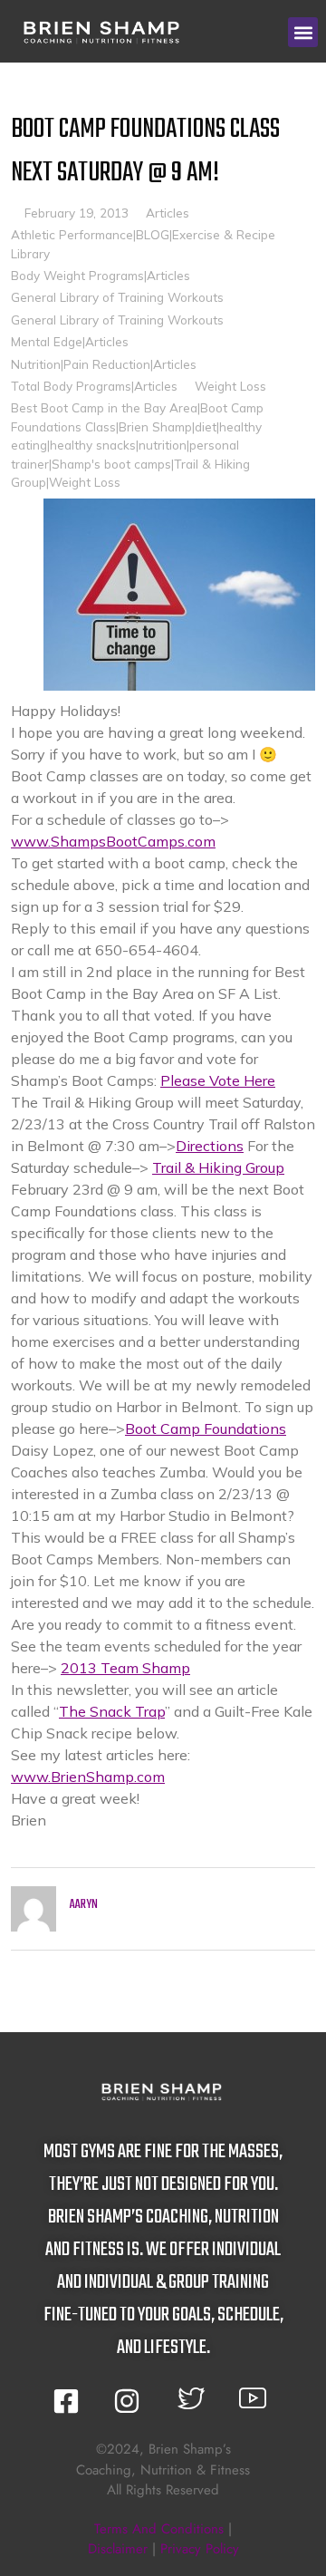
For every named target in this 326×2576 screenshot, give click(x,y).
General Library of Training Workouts (117, 297)
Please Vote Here (218, 1080)
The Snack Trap (112, 1711)
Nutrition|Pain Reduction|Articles (104, 364)
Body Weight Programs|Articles (101, 275)
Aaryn (84, 1905)
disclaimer (118, 2549)
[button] (303, 32)
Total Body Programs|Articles (94, 386)
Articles (168, 213)
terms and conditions (159, 2529)
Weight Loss (230, 386)
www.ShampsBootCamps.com (113, 841)
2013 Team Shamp (125, 1668)
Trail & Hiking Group (218, 1167)
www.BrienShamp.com (88, 1777)
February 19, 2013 (77, 213)
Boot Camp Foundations (206, 1428)
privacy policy (200, 2549)
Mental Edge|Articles (70, 341)
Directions (210, 1146)
